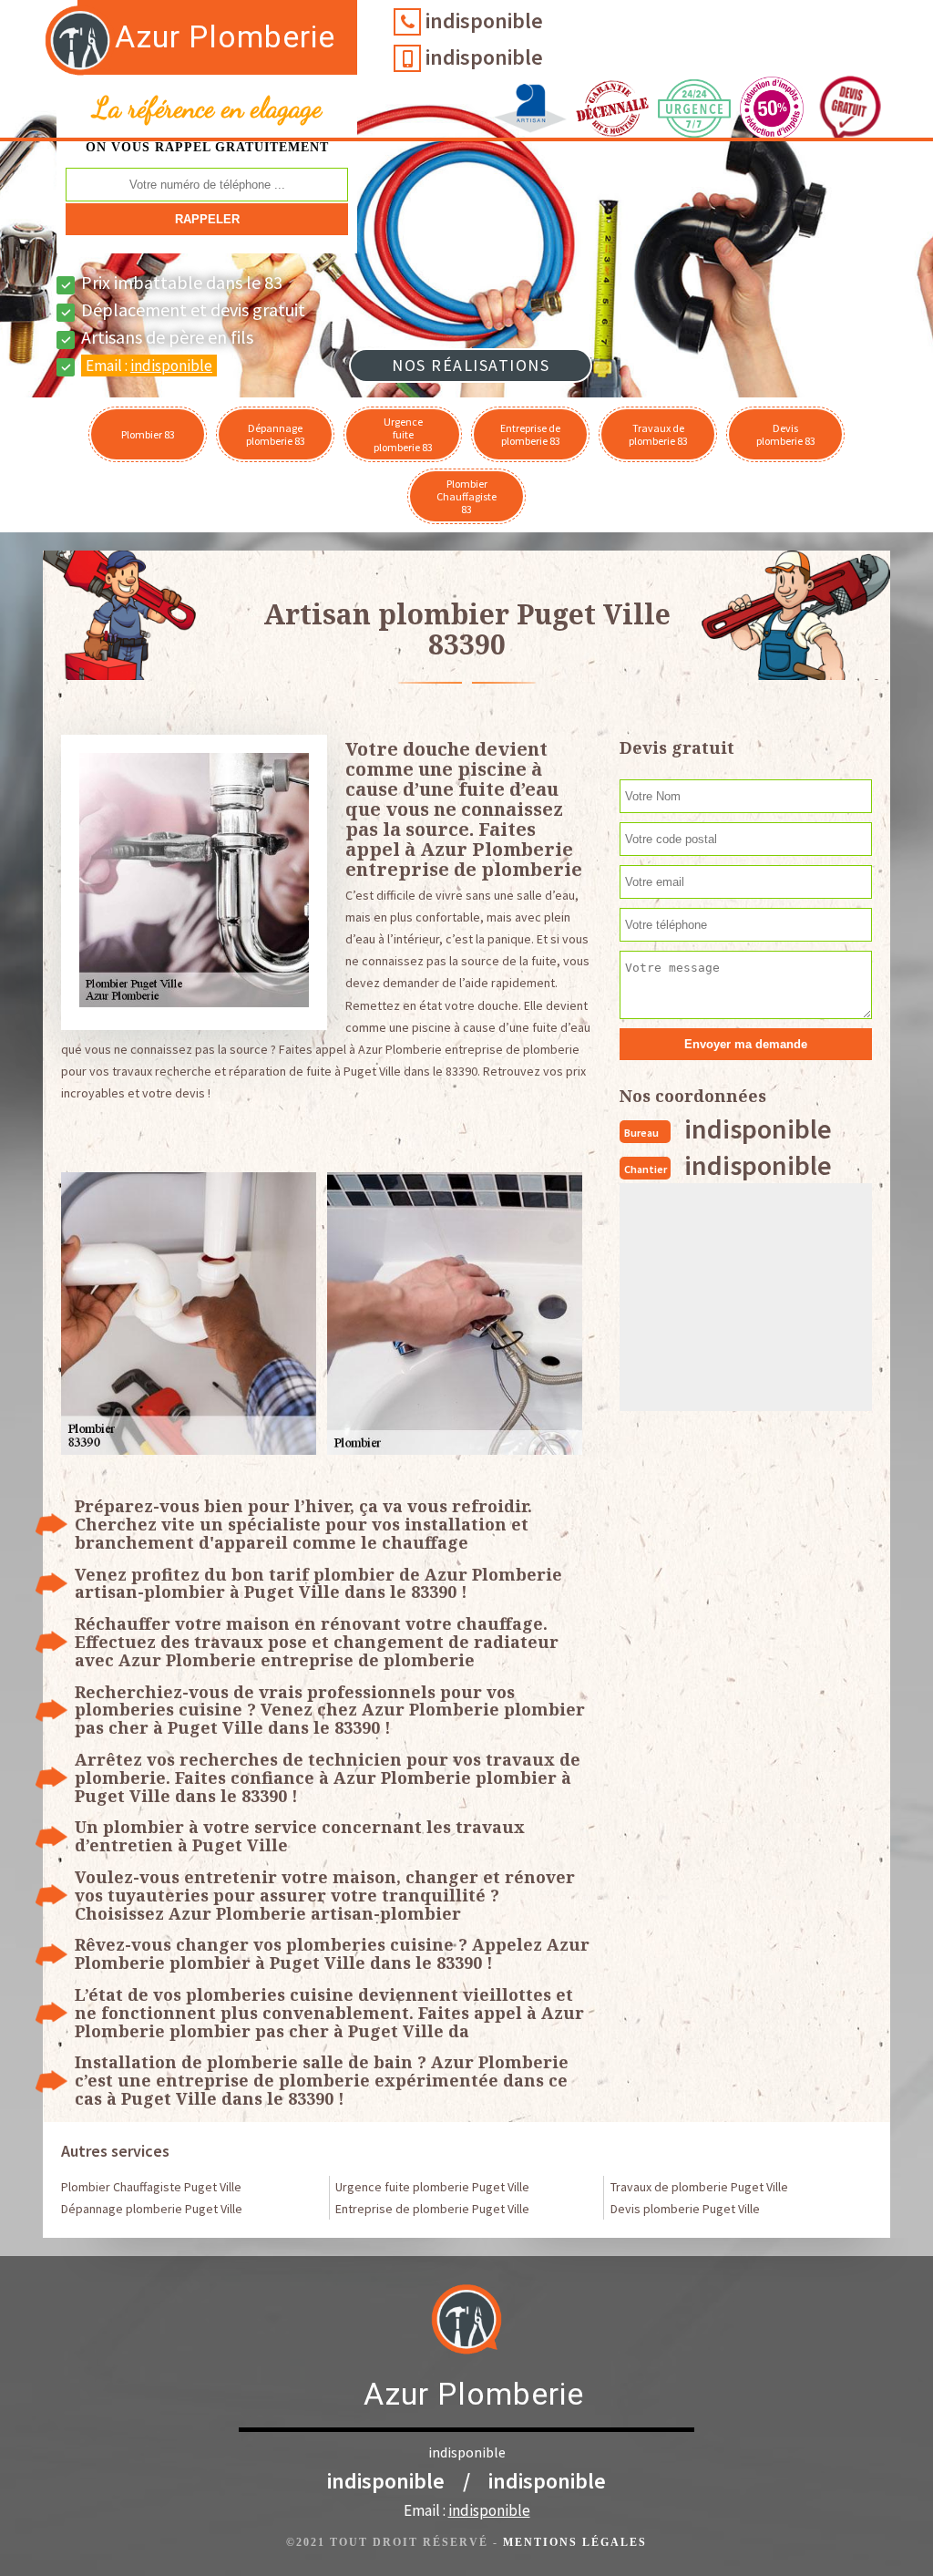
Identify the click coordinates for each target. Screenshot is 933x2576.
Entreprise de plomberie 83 (530, 434)
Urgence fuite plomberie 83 (403, 434)
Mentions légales (575, 2542)
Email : (149, 366)
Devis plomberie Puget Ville (685, 2209)
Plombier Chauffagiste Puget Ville (151, 2187)
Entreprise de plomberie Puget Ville (432, 2209)
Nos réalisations (471, 365)
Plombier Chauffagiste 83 (466, 496)
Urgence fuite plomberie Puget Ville (432, 2187)
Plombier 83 (148, 434)
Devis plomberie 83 (786, 434)
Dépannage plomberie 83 (276, 434)
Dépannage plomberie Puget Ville (152, 2209)
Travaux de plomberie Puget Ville (699, 2187)
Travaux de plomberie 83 (658, 434)
